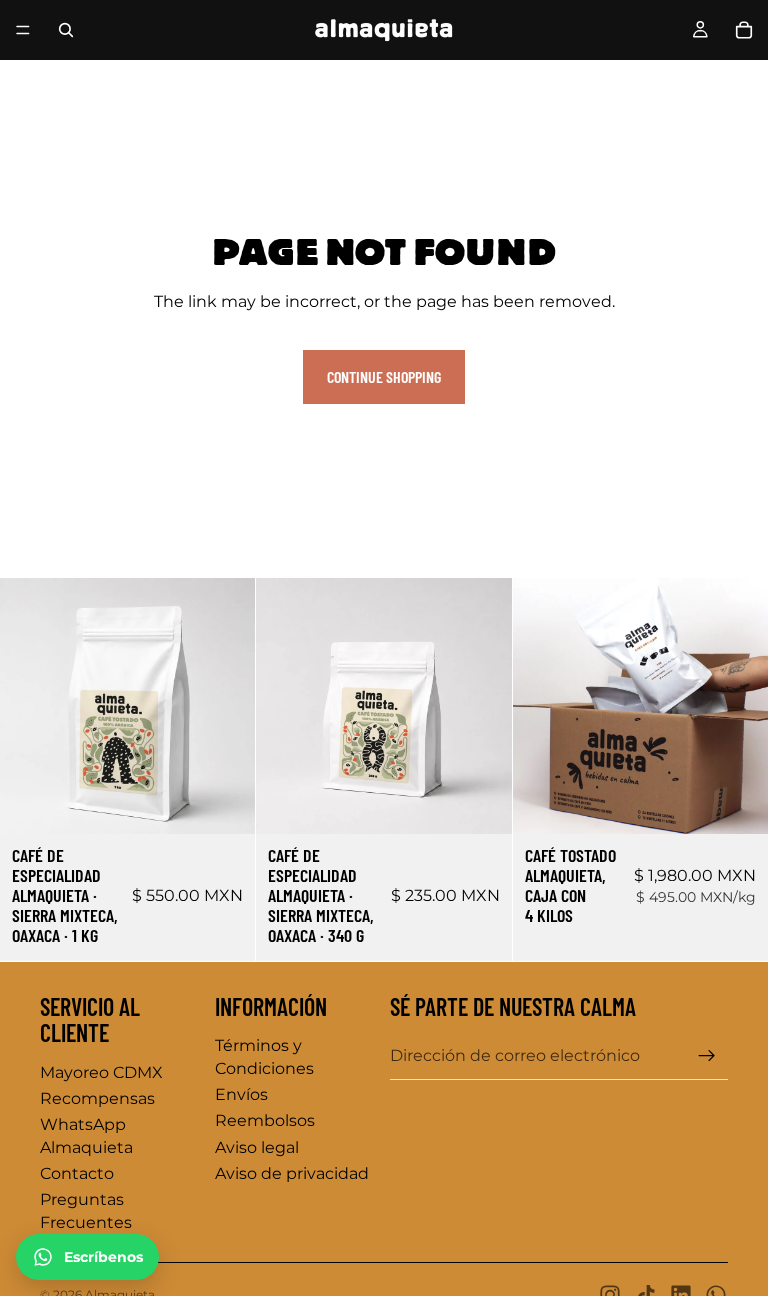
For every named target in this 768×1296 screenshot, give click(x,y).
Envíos (241, 1094)
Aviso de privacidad (292, 1173)
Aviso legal (257, 1147)
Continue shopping (384, 376)
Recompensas (97, 1098)
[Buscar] (66, 30)
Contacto (77, 1173)
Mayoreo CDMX (101, 1072)
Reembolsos (265, 1120)
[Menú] (23, 30)
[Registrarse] (707, 1056)
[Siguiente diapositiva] (225, 706)
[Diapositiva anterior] (30, 706)
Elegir (242, 802)
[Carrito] (744, 30)
